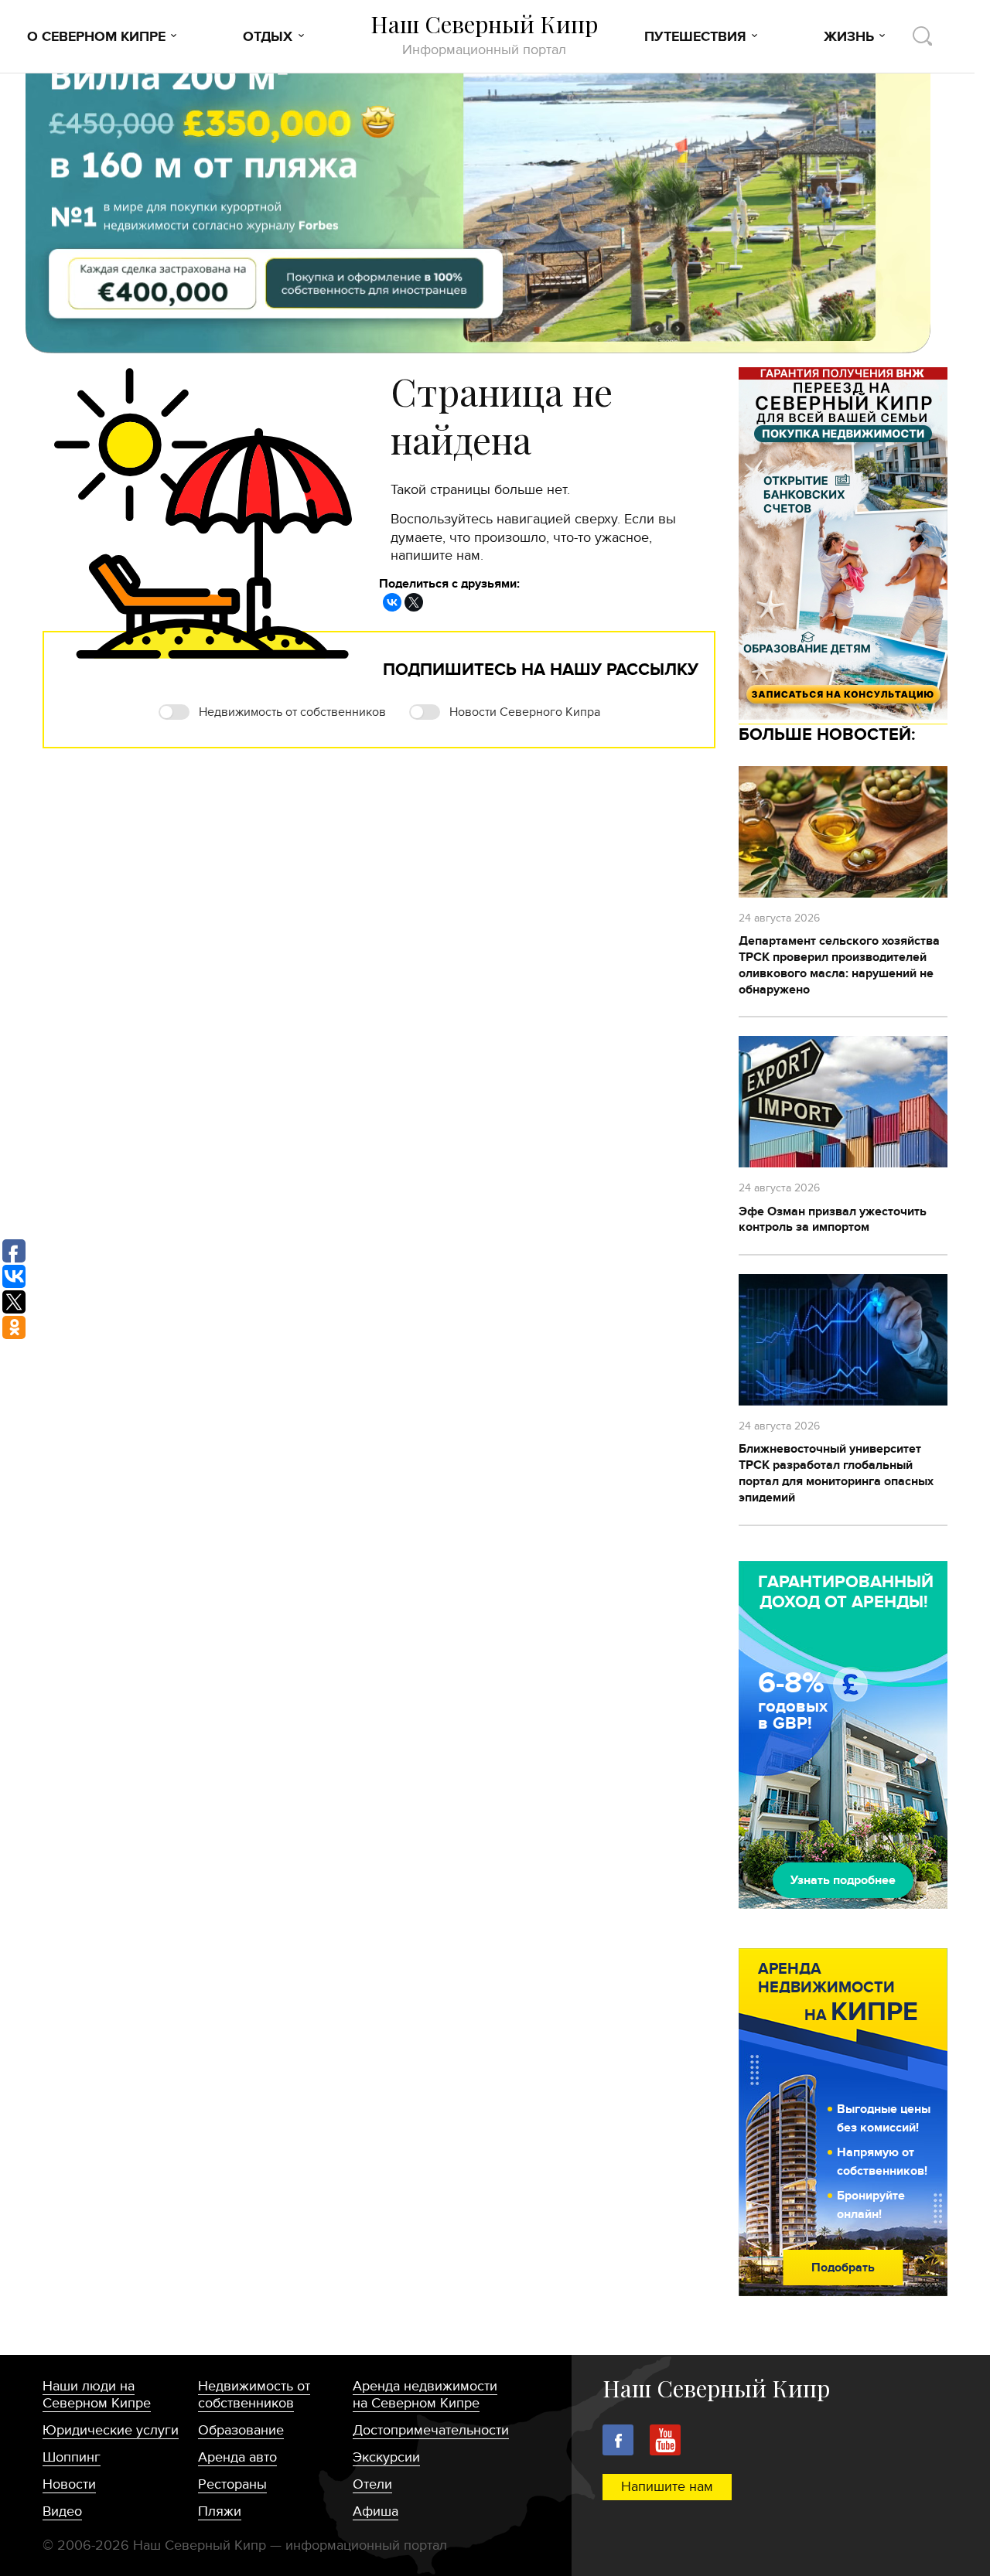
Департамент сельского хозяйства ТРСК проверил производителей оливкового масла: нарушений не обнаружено (839, 965)
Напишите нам (667, 2487)
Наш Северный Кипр (484, 34)
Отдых (268, 37)
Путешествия (695, 37)
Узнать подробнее (843, 1880)
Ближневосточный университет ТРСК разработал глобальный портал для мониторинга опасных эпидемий (836, 1473)
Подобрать (843, 2268)
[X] (414, 602)
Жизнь (849, 37)
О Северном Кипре (96, 37)
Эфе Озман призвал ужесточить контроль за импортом (833, 1220)
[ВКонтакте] (392, 602)
